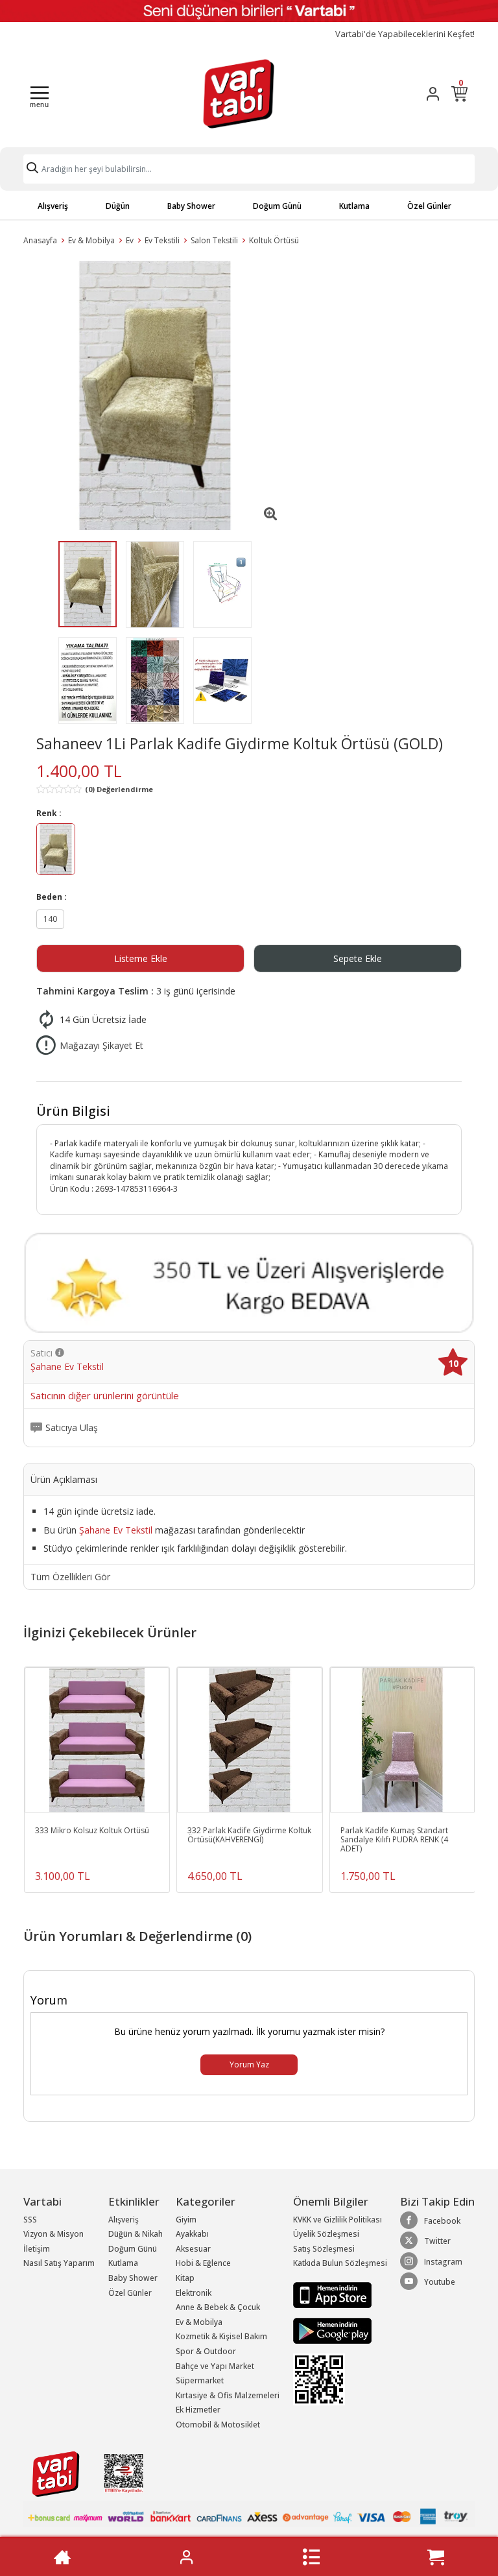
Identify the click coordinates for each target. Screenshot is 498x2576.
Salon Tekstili (214, 240)
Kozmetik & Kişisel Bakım (221, 2336)
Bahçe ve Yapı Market (215, 2366)
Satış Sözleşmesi (324, 2249)
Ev (130, 240)
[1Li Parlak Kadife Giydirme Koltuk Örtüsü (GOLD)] (155, 395)
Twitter (437, 2241)
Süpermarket (200, 2380)
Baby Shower (191, 206)
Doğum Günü (277, 206)
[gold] (56, 851)
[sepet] (436, 2557)
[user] (433, 94)
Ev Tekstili (162, 240)
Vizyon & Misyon (53, 2234)
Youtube (440, 2282)
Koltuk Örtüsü (274, 240)
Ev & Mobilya (91, 240)
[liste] (311, 2557)
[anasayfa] (62, 2557)
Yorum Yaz (249, 2064)
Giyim (186, 2220)
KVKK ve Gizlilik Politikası (338, 2220)
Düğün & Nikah (136, 2234)
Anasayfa (40, 240)
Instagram (443, 2262)
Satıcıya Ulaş (72, 1428)
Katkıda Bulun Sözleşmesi (340, 2263)
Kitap (185, 2278)
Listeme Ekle (141, 958)
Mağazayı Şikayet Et (101, 1045)
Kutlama (354, 206)
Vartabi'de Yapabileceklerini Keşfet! (405, 34)
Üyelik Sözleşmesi (326, 2234)
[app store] (332, 2294)
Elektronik (194, 2293)
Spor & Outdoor (206, 2351)
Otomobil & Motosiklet (218, 2425)
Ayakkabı (192, 2234)
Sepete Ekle (358, 958)
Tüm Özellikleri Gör (70, 1577)
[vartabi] (239, 93)
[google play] (340, 2331)
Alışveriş (53, 206)
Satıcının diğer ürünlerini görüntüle (105, 1396)
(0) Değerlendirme (119, 789)
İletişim (37, 2249)
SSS (30, 2220)
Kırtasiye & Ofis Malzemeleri (228, 2395)
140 (50, 919)
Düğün (118, 206)
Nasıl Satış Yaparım (59, 2263)
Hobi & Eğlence (203, 2263)
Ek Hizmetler (198, 2410)
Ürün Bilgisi (73, 1111)
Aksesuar (193, 2249)
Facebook (442, 2221)
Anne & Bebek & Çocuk (218, 2307)
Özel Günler (429, 206)
